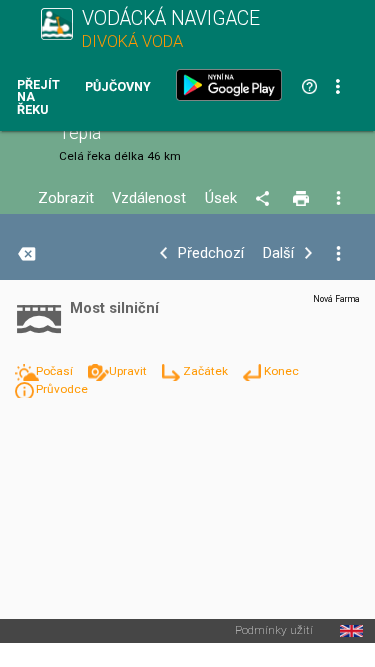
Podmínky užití (274, 631)
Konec (281, 371)
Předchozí (211, 253)
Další (278, 253)
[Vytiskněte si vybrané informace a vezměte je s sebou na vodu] (302, 199)
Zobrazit (66, 198)
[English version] (351, 631)
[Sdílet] (265, 199)
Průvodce (62, 389)
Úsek (221, 198)
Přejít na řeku (38, 98)
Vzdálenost (149, 198)
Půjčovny (118, 87)
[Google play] (233, 85)
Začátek (207, 371)
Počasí (56, 371)
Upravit (129, 371)
